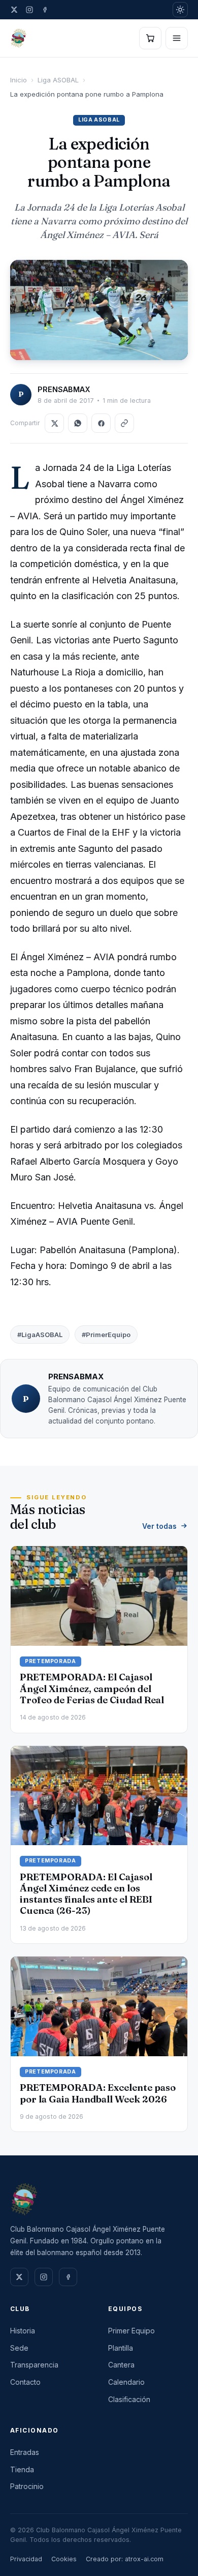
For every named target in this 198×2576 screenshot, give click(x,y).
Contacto (25, 2382)
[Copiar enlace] (124, 423)
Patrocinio (27, 2486)
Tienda (22, 2469)
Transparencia (34, 2365)
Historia (23, 2331)
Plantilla (121, 2348)
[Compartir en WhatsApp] (78, 423)
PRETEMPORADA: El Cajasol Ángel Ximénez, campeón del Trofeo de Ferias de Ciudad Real (92, 1688)
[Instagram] (29, 10)
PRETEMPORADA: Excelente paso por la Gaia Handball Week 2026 (98, 2093)
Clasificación (129, 2399)
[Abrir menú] (177, 38)
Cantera (121, 2365)
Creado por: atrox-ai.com (125, 2559)
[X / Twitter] (14, 10)
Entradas (25, 2452)
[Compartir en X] (54, 423)
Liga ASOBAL (58, 80)
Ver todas (159, 1526)
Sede (19, 2348)
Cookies (64, 2559)
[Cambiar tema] (180, 10)
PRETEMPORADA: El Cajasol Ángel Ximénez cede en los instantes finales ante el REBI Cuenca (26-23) (86, 1894)
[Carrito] (150, 38)
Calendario (126, 2382)
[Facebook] (45, 10)
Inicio (19, 80)
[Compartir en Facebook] (101, 423)
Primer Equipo (131, 2331)
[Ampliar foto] (99, 310)
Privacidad (26, 2559)
